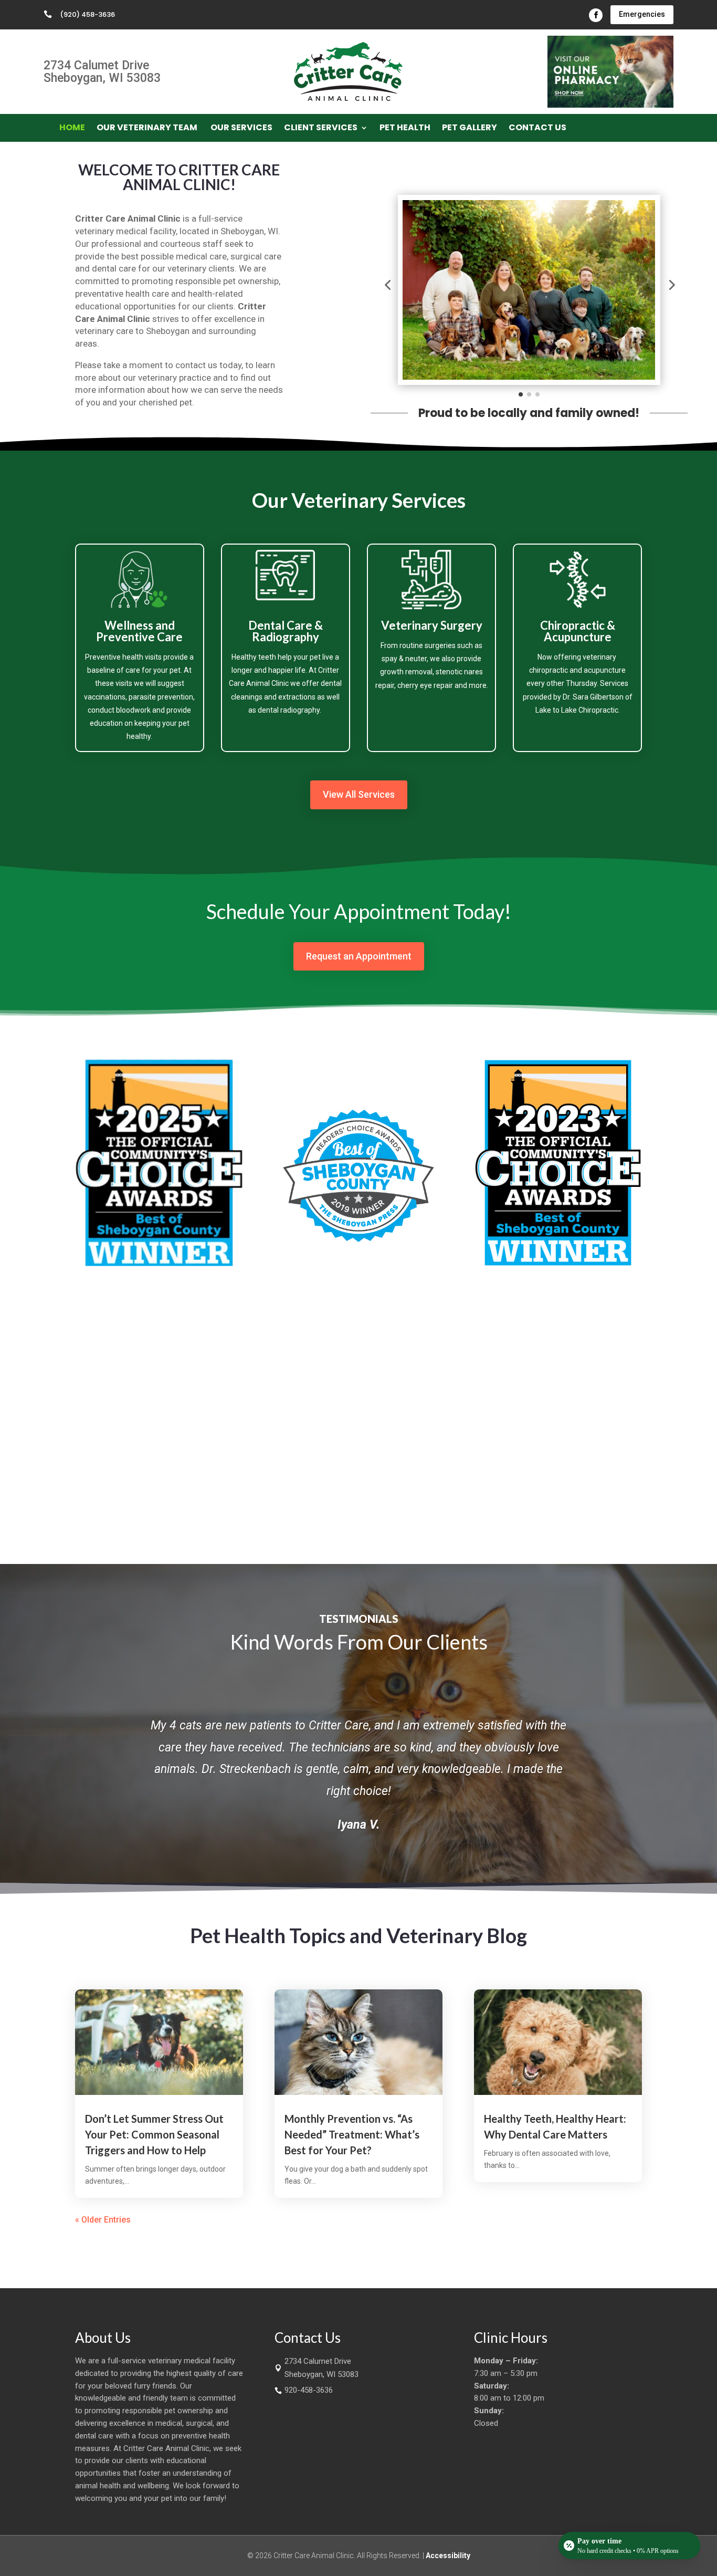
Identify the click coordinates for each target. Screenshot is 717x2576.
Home (72, 129)
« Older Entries (103, 2220)
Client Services (321, 129)
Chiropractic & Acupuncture (578, 631)
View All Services (359, 794)
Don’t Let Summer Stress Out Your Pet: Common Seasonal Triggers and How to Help (154, 2134)
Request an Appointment (359, 956)
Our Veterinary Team (148, 129)
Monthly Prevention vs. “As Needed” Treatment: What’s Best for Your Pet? (352, 2134)
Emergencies (642, 14)
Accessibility (448, 2556)
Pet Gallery (470, 129)
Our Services (241, 129)
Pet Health (405, 129)
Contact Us (537, 129)
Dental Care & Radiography (286, 631)
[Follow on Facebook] (596, 15)
